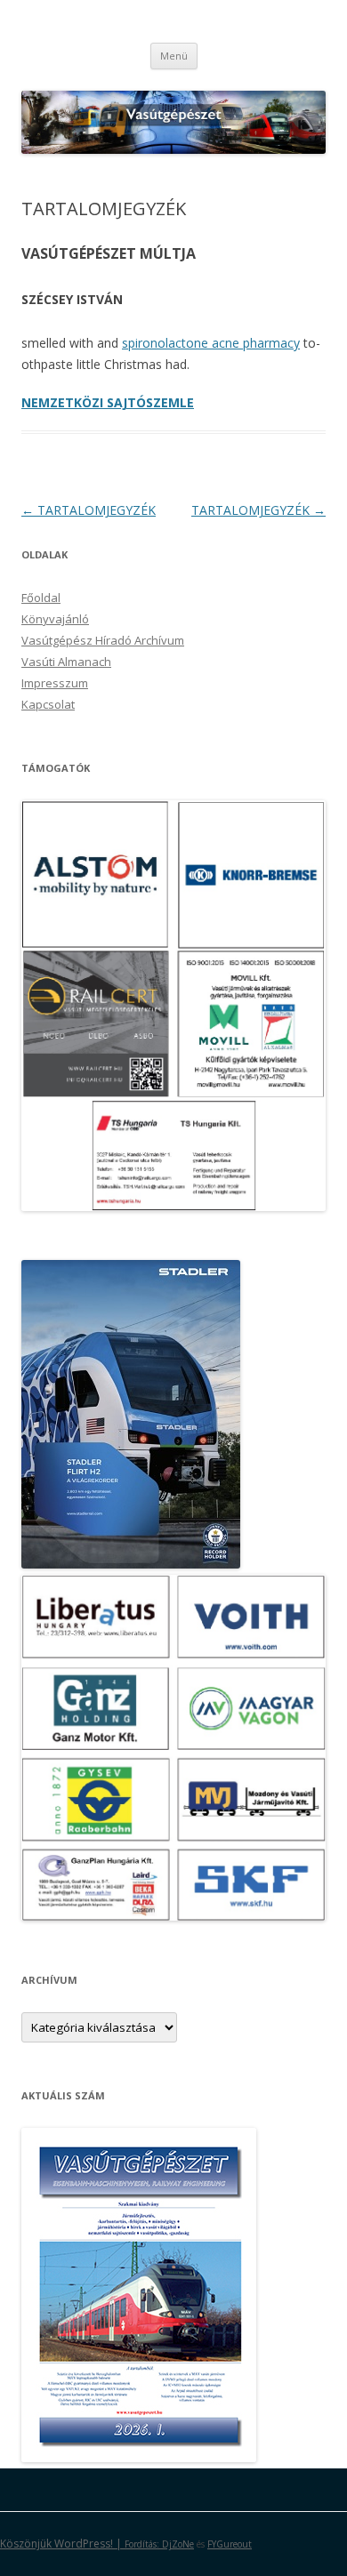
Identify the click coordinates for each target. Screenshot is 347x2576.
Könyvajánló (55, 619)
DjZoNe (178, 2544)
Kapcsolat (48, 704)
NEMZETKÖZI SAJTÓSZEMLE (108, 402)
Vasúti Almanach (66, 662)
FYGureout (230, 2544)
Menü (174, 56)
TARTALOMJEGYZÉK (89, 510)
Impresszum (55, 683)
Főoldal (41, 598)
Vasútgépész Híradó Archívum (103, 640)
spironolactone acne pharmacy (211, 343)
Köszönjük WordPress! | (81, 2544)
